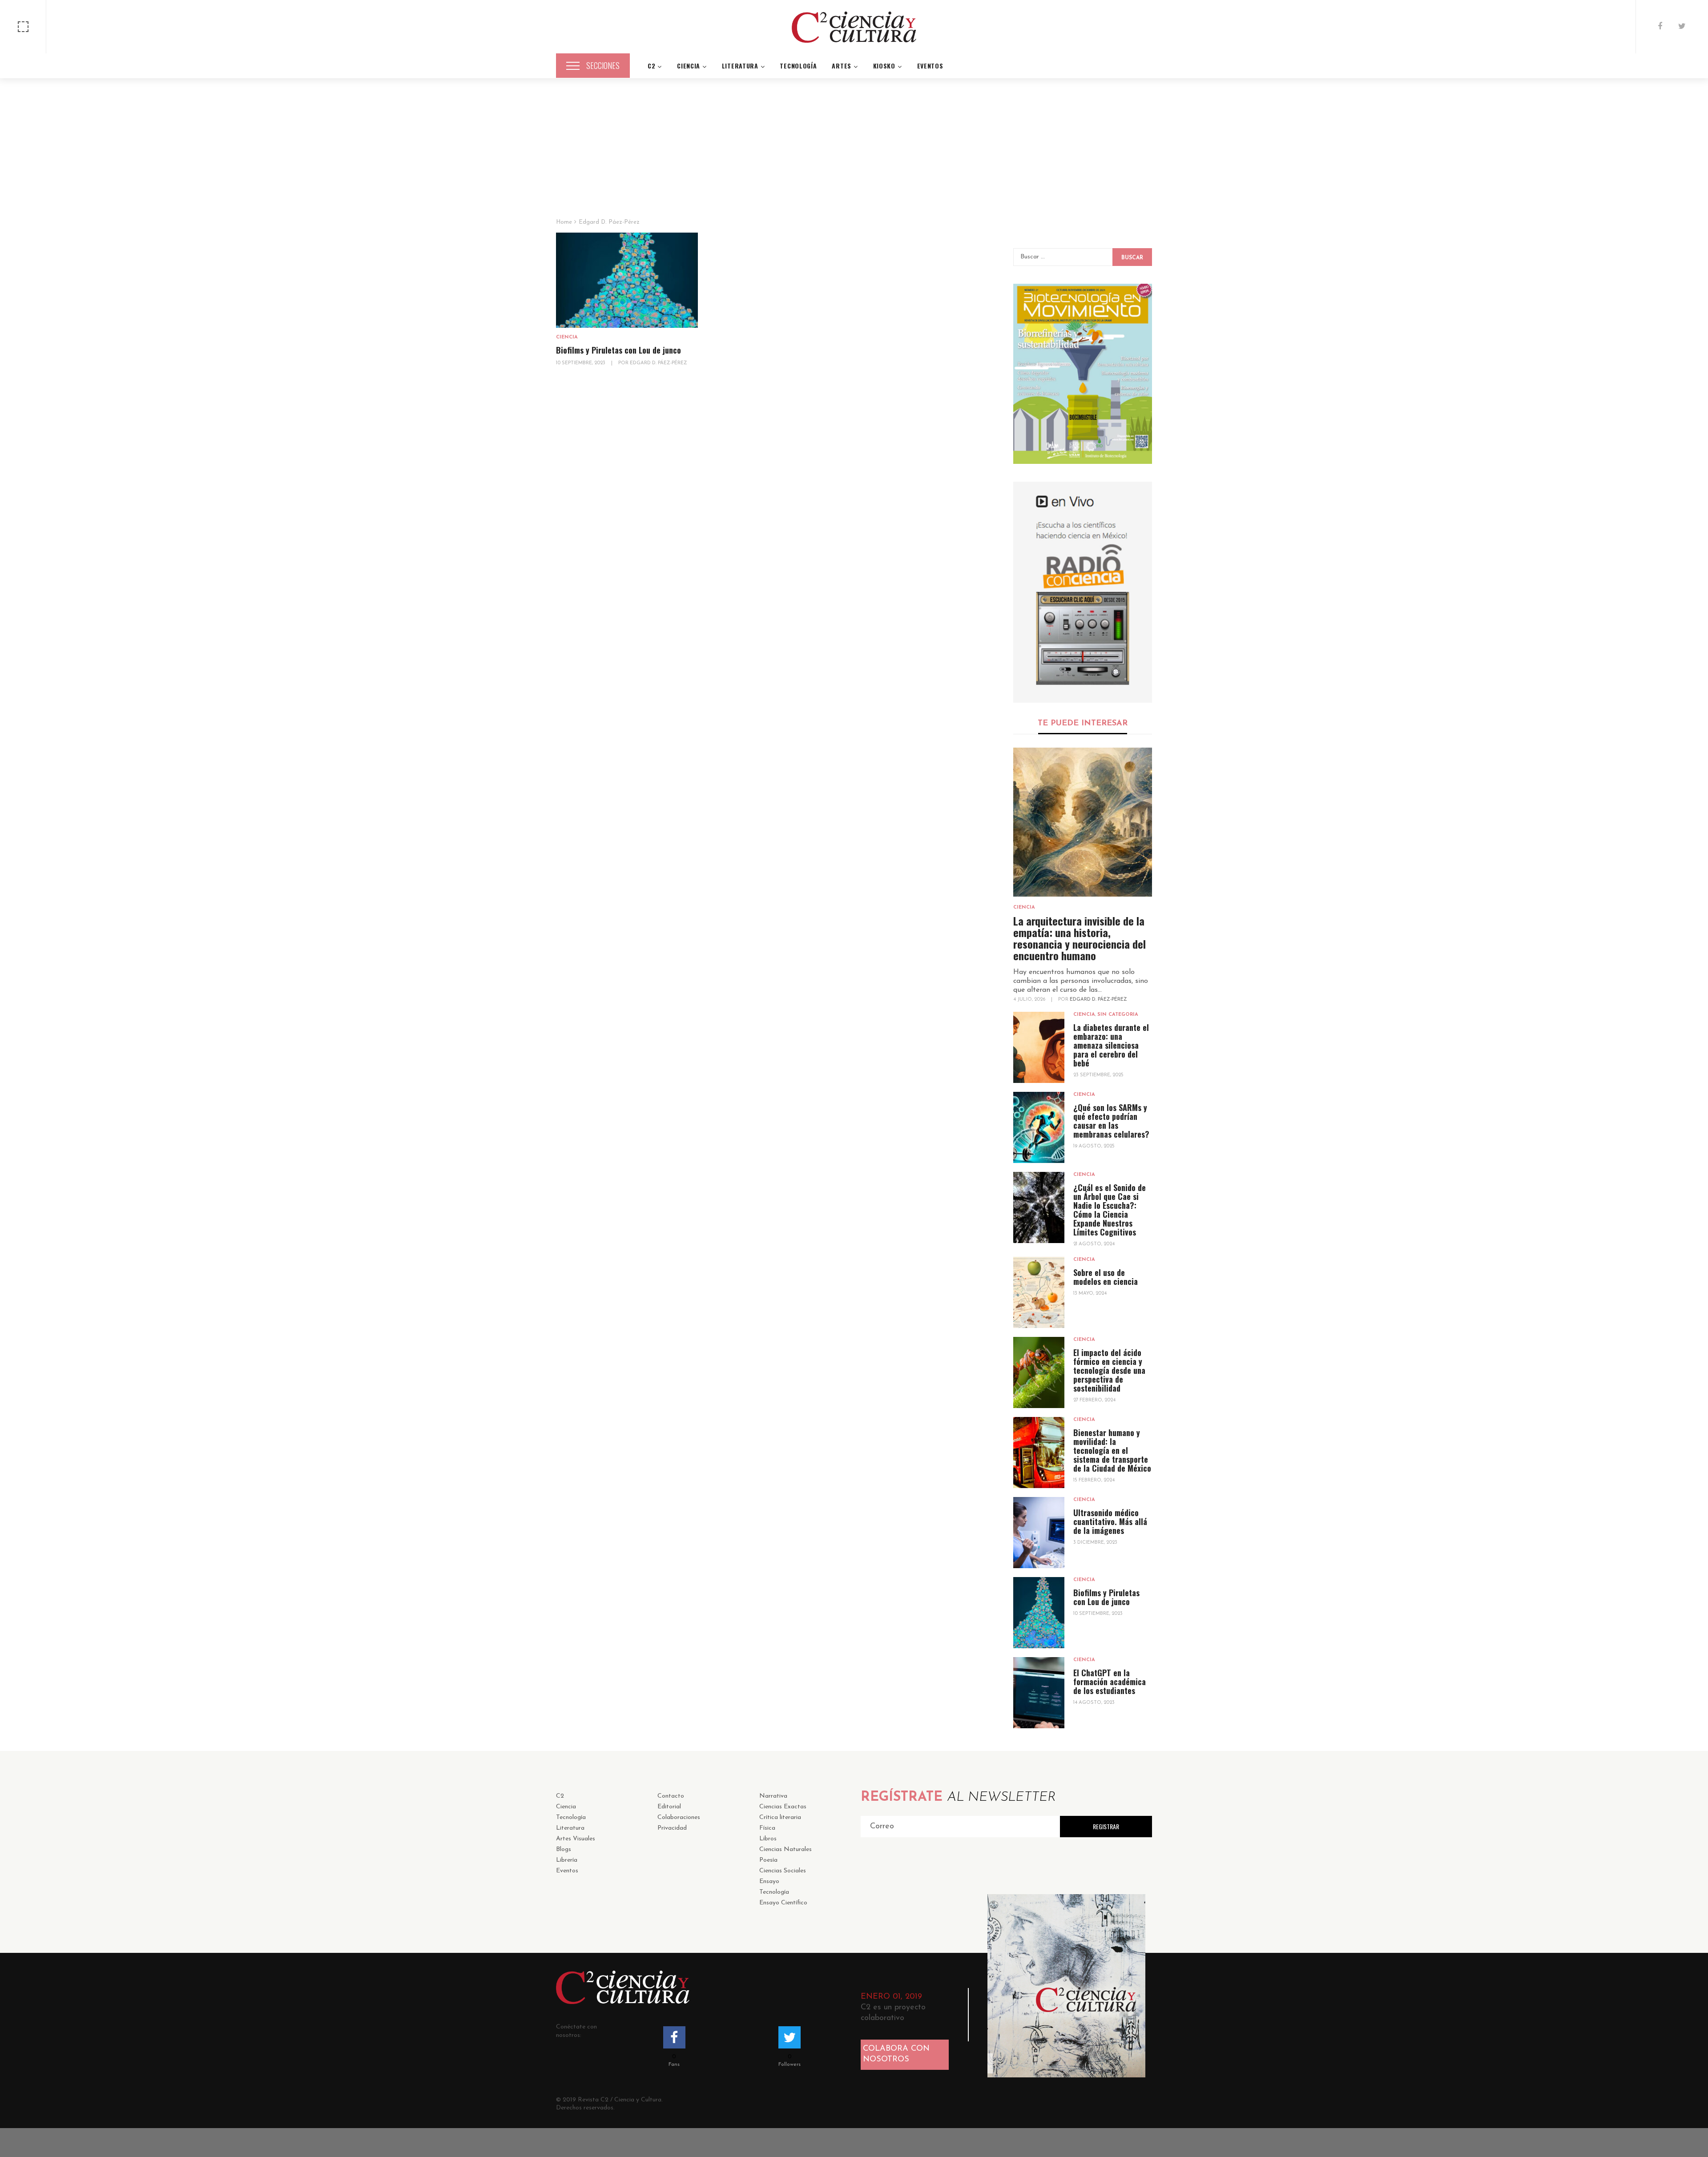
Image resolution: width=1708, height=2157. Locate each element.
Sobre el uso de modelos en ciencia (1106, 1277)
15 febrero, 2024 (1094, 1480)
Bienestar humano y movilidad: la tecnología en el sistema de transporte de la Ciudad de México (1112, 1450)
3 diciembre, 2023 (1095, 1543)
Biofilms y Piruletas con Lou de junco (618, 350)
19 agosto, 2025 (1094, 1146)
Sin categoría (1118, 1015)
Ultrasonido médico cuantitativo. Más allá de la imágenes (1110, 1521)
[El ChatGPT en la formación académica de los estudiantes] (1039, 1693)
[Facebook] (1660, 27)
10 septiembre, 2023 (581, 363)
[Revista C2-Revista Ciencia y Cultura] (854, 27)
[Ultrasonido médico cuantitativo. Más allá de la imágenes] (1039, 1533)
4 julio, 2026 (1030, 1000)
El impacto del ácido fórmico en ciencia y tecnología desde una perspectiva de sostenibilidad (1109, 1370)
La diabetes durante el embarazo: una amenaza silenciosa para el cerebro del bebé (1111, 1045)
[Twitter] (1682, 27)
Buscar (1132, 258)
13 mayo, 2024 (1090, 1294)
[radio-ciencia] (1083, 592)
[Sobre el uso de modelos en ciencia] (1039, 1292)
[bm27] (1083, 374)
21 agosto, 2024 (1094, 1244)
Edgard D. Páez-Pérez (1098, 1000)
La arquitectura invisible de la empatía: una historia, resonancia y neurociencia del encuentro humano (1080, 938)
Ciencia (567, 337)
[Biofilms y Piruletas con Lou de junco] (627, 280)
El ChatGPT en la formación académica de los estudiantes (1110, 1682)
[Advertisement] (854, 152)
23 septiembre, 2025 (1098, 1075)
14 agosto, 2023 (1094, 1703)
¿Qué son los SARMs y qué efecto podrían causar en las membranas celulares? (1111, 1121)
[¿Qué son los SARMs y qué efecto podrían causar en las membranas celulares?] (1039, 1127)
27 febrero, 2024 (1094, 1400)
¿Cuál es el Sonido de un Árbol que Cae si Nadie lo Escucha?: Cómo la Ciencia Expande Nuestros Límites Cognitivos (1110, 1210)
